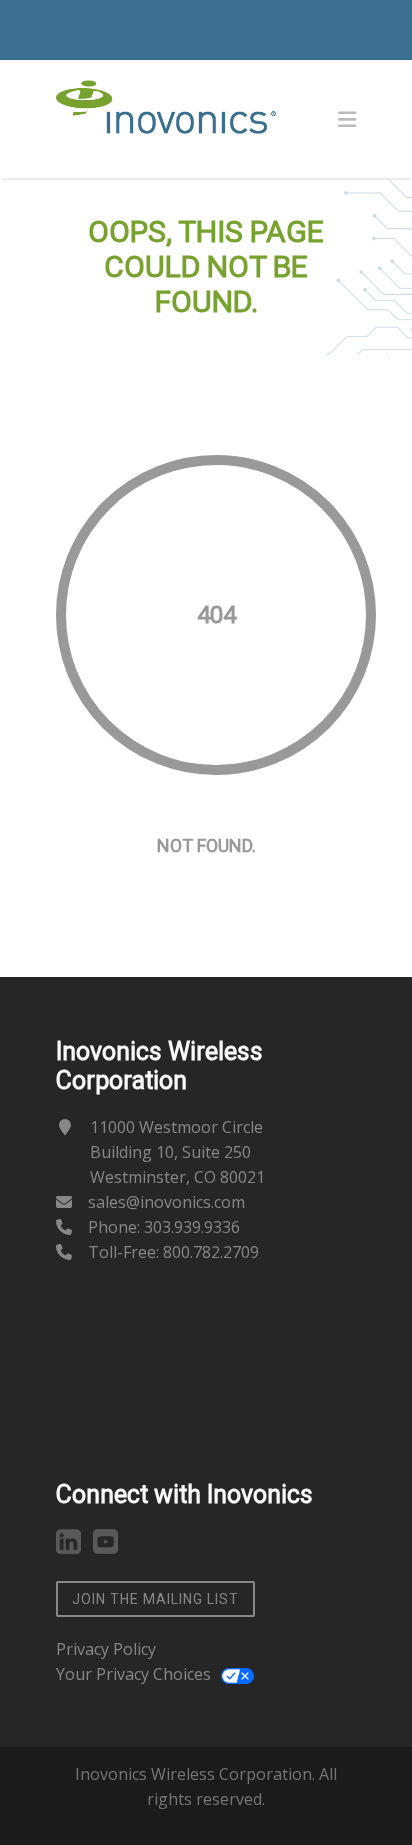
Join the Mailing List (155, 1599)
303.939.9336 (192, 1227)
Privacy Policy (106, 1649)
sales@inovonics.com (166, 1202)
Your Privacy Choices (133, 1674)
